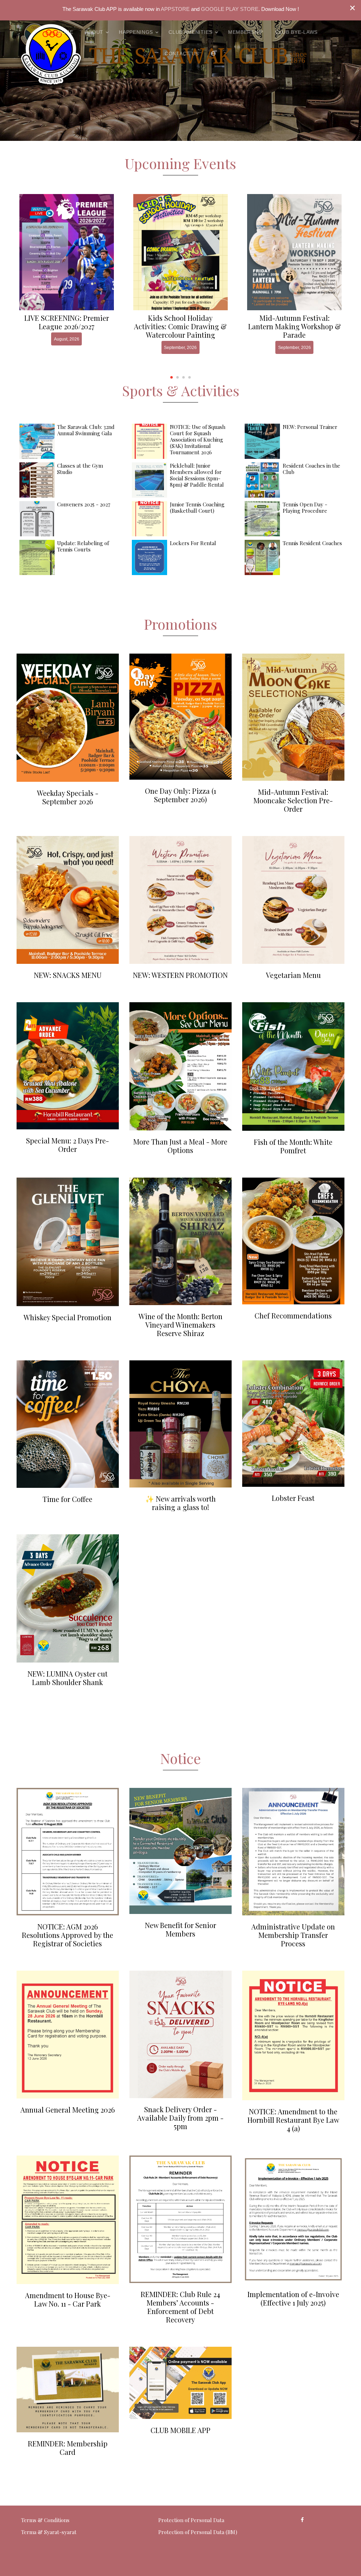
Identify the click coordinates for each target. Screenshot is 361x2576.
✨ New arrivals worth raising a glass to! (180, 1503)
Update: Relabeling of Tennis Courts (83, 546)
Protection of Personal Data (191, 2520)
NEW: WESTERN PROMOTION (180, 975)
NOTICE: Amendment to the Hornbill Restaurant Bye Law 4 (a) (293, 2120)
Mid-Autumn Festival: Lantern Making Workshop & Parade (295, 326)
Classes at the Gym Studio (80, 469)
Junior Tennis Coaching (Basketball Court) (197, 507)
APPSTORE (175, 9)
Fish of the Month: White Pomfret (293, 1146)
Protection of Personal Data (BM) (198, 2532)
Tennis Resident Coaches (312, 543)
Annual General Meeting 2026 (68, 2110)
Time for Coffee (68, 1499)
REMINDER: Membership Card (68, 2448)
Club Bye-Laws (296, 32)
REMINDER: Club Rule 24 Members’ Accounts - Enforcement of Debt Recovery (180, 2307)
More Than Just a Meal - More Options (180, 1146)
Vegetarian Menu (293, 975)
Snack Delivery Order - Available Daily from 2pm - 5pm (180, 2118)
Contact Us (182, 54)
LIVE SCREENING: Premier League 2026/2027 (67, 322)
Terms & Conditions (45, 2520)
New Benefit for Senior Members (180, 1929)
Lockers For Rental (193, 543)
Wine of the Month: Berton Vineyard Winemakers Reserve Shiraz (180, 1325)
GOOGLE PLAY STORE (230, 9)
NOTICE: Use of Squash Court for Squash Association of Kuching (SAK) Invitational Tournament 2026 (198, 439)
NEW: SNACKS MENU (68, 975)
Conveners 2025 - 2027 (84, 504)
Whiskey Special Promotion (68, 1317)
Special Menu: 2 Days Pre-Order (68, 1145)
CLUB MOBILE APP (180, 2430)
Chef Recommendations (293, 1315)
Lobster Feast (293, 1498)
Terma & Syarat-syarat (49, 2532)
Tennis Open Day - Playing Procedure (305, 507)
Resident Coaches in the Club (311, 469)
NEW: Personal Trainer (310, 427)
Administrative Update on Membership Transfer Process (293, 1935)
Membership (246, 32)
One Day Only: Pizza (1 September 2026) (180, 795)
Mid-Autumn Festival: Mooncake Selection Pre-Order (293, 800)
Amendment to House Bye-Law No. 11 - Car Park (68, 2299)
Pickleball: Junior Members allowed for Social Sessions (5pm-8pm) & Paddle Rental (197, 475)
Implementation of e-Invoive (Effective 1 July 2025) (293, 2298)
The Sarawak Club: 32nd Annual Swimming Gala (86, 430)
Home (65, 32)
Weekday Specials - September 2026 (68, 797)
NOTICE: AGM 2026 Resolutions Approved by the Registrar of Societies (68, 1935)
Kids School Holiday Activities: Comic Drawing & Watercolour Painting (180, 326)
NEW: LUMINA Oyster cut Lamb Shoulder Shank (68, 1678)
